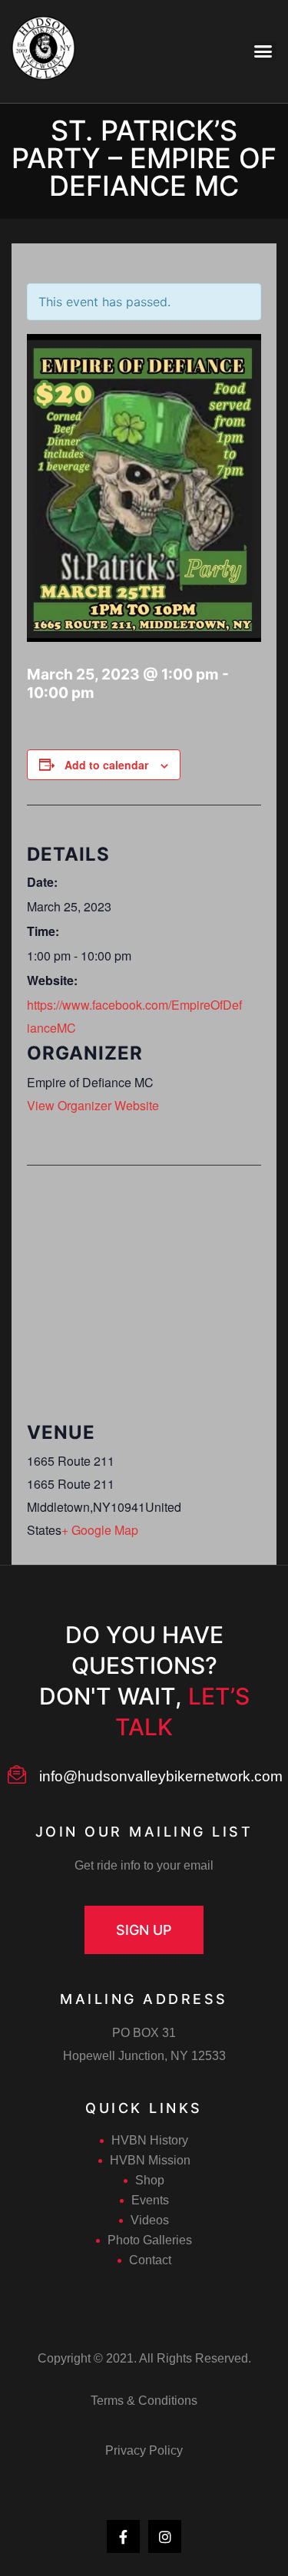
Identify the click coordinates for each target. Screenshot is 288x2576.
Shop (150, 2180)
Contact (150, 2260)
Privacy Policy (144, 2450)
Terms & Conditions (144, 2401)
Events (150, 2200)
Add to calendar (106, 765)
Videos (150, 2220)
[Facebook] (123, 2536)
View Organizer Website (93, 1105)
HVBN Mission (150, 2160)
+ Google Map (100, 1530)
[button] (144, 1930)
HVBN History (150, 2140)
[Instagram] (165, 2536)
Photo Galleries (150, 2240)
